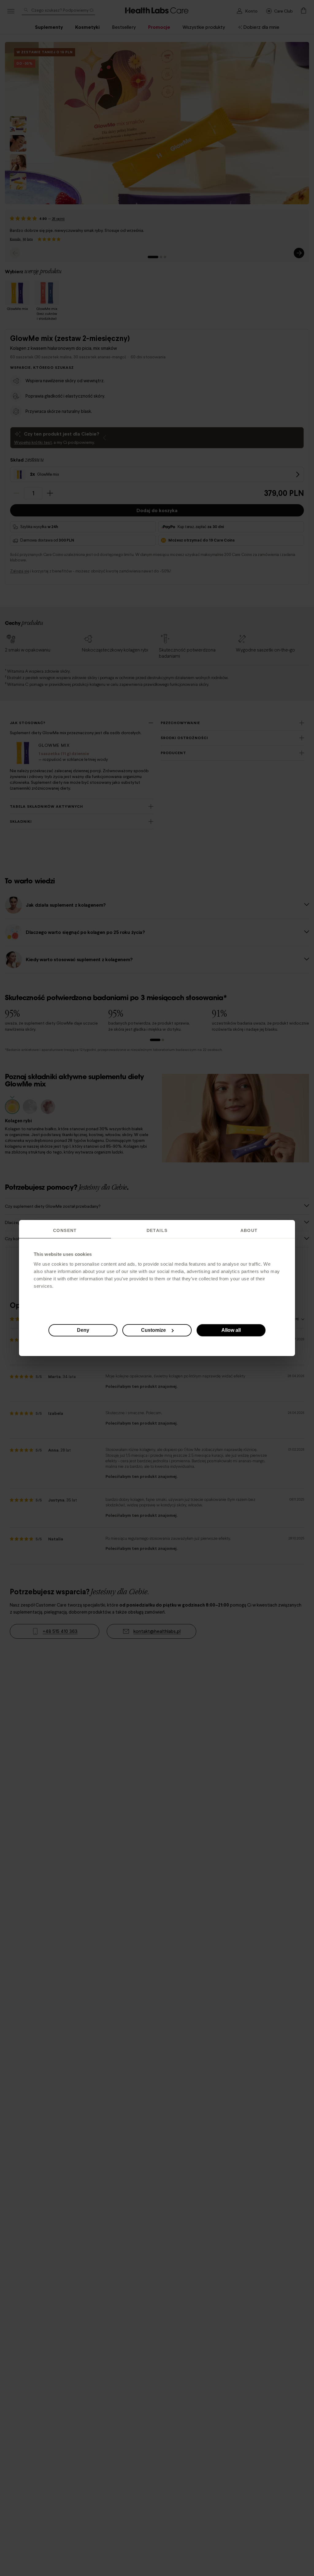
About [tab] (249, 1230)
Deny (83, 1330)
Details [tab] (157, 1230)
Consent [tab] (65, 1230)
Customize (153, 1330)
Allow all (231, 1330)
